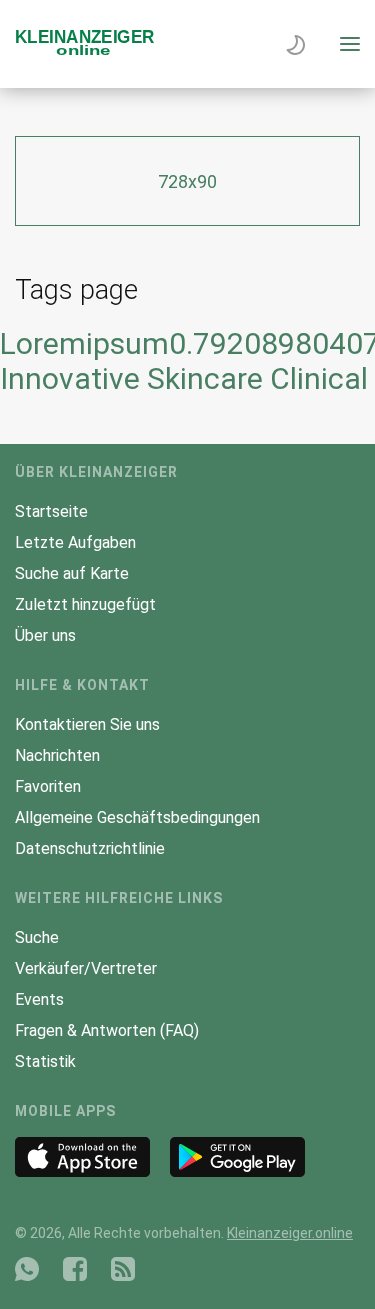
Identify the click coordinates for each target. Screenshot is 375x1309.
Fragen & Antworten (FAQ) (107, 1030)
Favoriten (48, 786)
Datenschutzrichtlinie (90, 848)
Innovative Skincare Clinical (184, 378)
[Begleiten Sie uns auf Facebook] (75, 1269)
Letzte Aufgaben (75, 542)
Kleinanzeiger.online (290, 1233)
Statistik (45, 1061)
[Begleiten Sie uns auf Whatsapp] (27, 1269)
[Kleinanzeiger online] (85, 50)
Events (39, 999)
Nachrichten (57, 755)
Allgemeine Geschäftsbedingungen (137, 817)
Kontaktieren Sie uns (87, 724)
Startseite (51, 511)
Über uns (45, 635)
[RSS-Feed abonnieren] (123, 1269)
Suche (37, 937)
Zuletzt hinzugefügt (85, 604)
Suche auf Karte (72, 573)
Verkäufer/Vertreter (86, 968)
